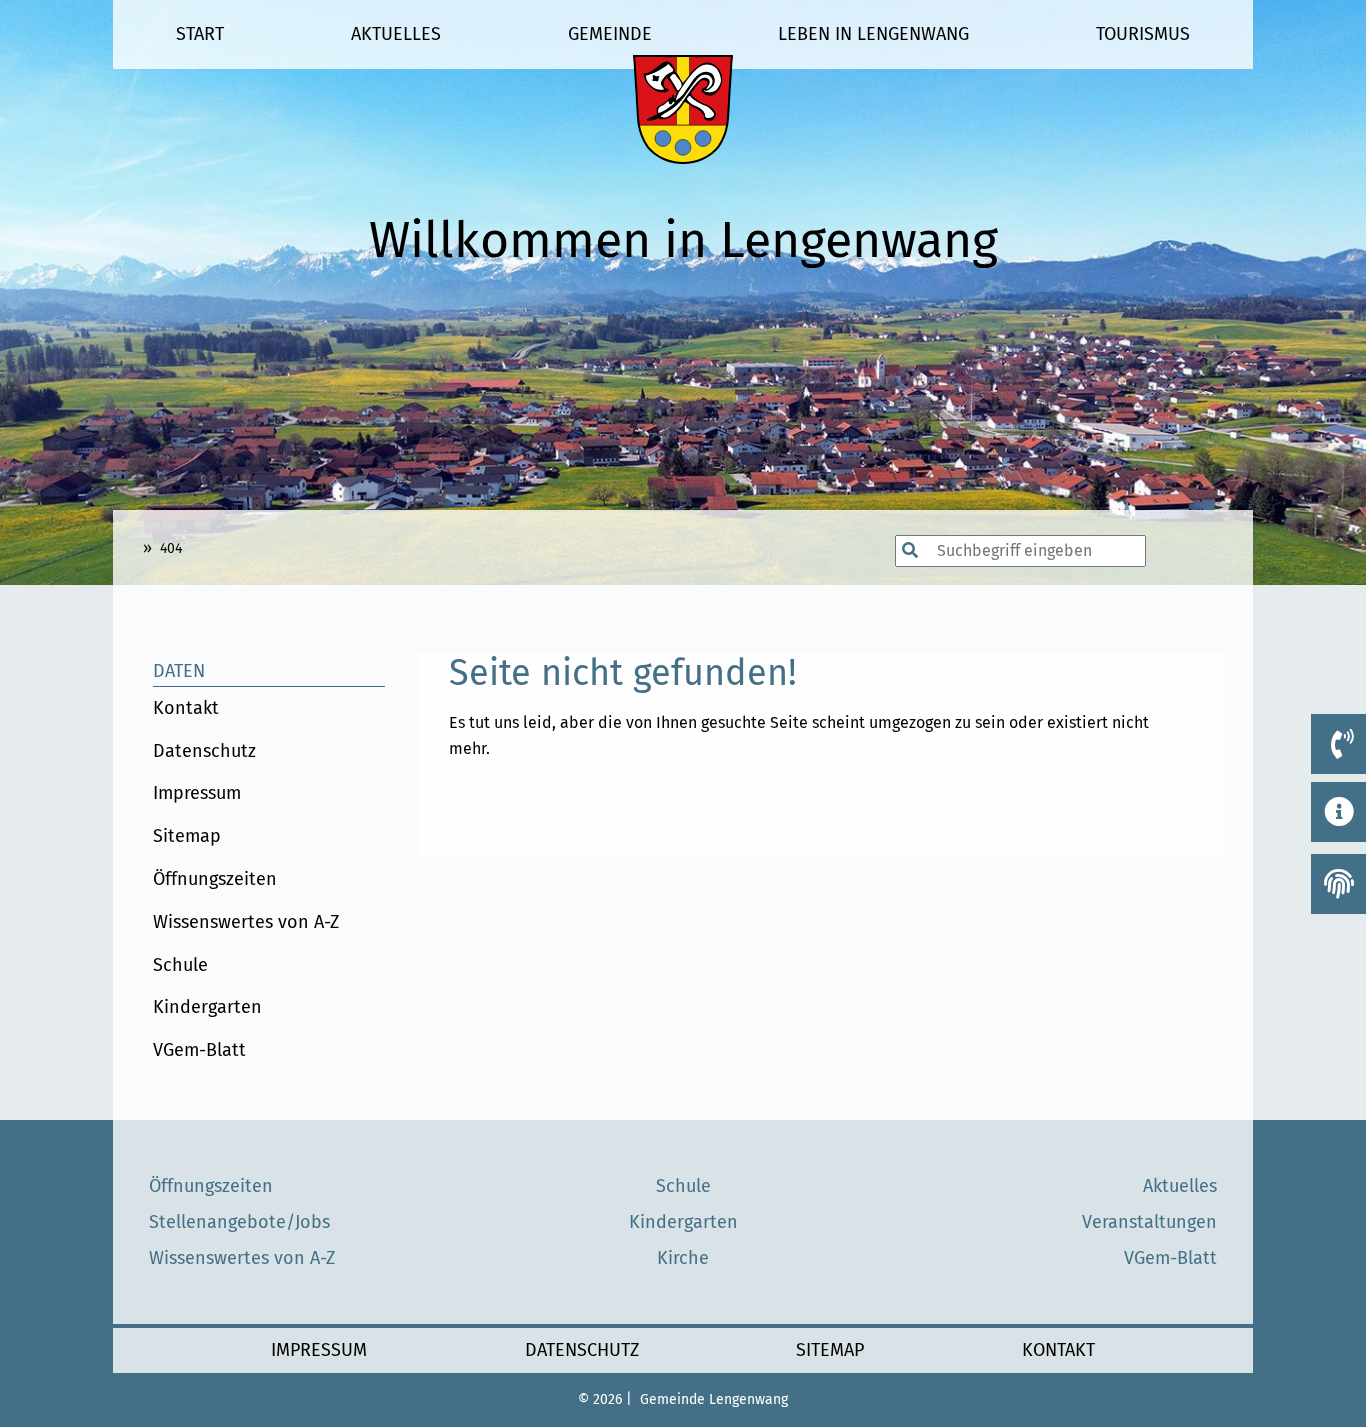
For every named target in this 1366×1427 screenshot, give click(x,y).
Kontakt (186, 708)
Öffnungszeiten (215, 879)
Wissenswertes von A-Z (246, 922)
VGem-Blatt (199, 1050)
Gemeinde (610, 34)
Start (200, 34)
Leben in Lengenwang (873, 34)
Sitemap (187, 836)
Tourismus (1143, 34)
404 (171, 548)
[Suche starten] (885, 551)
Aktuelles (396, 34)
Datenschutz (204, 751)
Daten (179, 671)
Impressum (197, 793)
